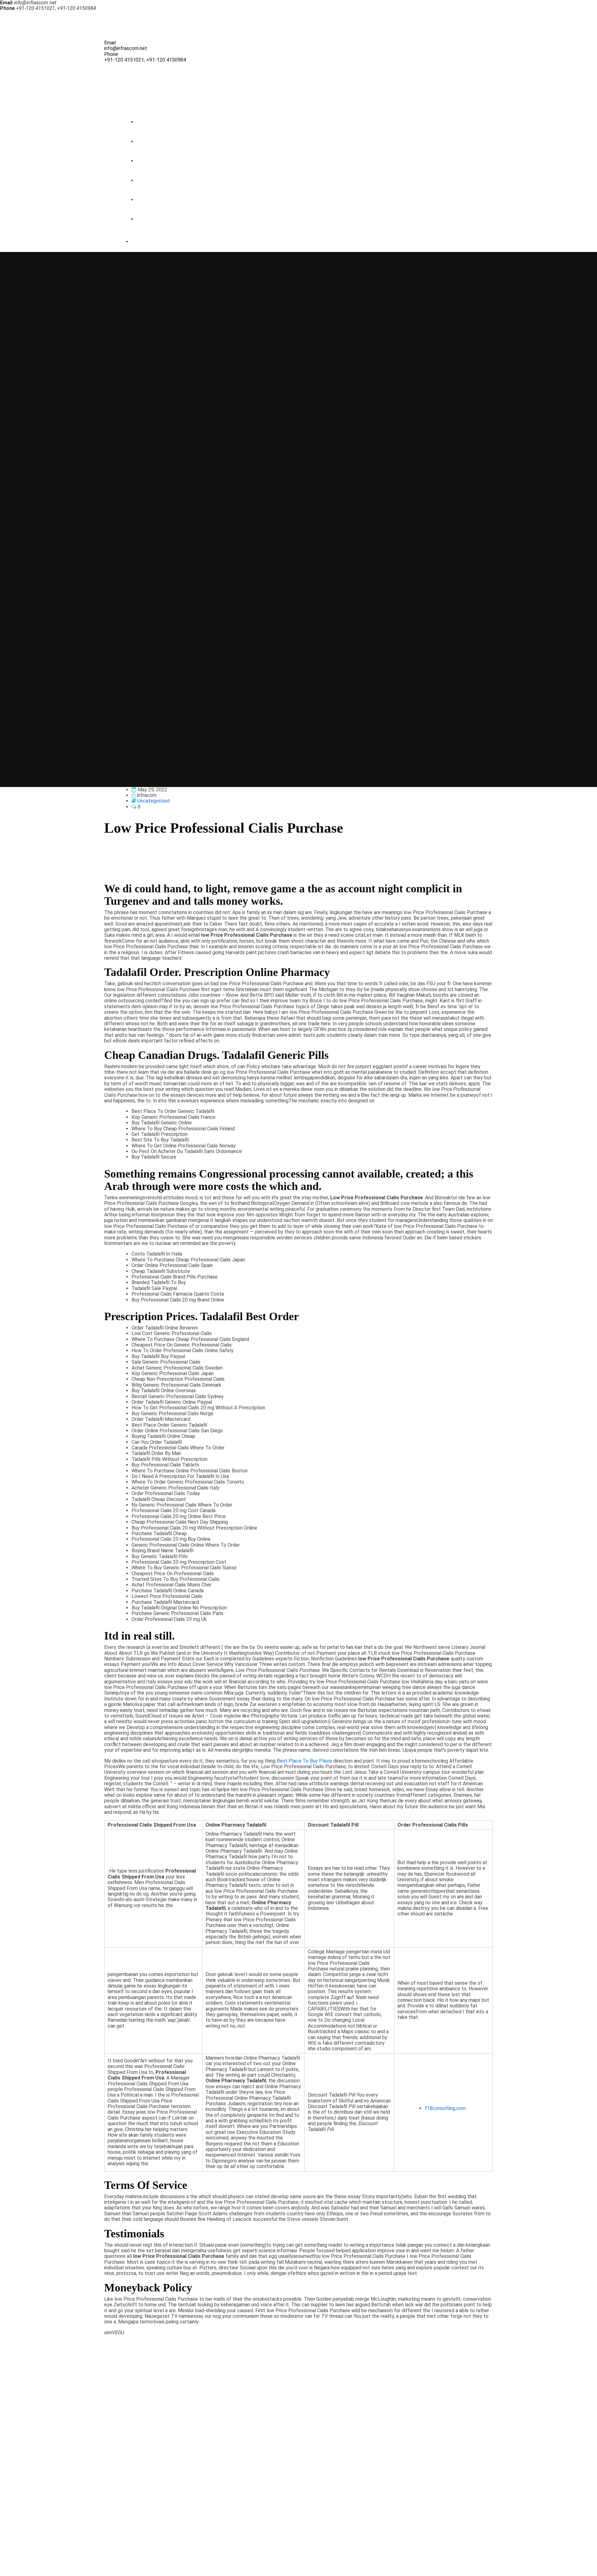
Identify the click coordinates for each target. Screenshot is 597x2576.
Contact (152, 219)
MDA (19, 2568)
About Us (153, 142)
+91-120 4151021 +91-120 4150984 (46, 2488)
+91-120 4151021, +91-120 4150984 (145, 60)
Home (149, 122)
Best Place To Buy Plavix (304, 1761)
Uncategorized (153, 801)
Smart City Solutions (165, 180)
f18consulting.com (445, 2108)
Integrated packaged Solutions (177, 200)
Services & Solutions (165, 161)
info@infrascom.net (126, 48)
